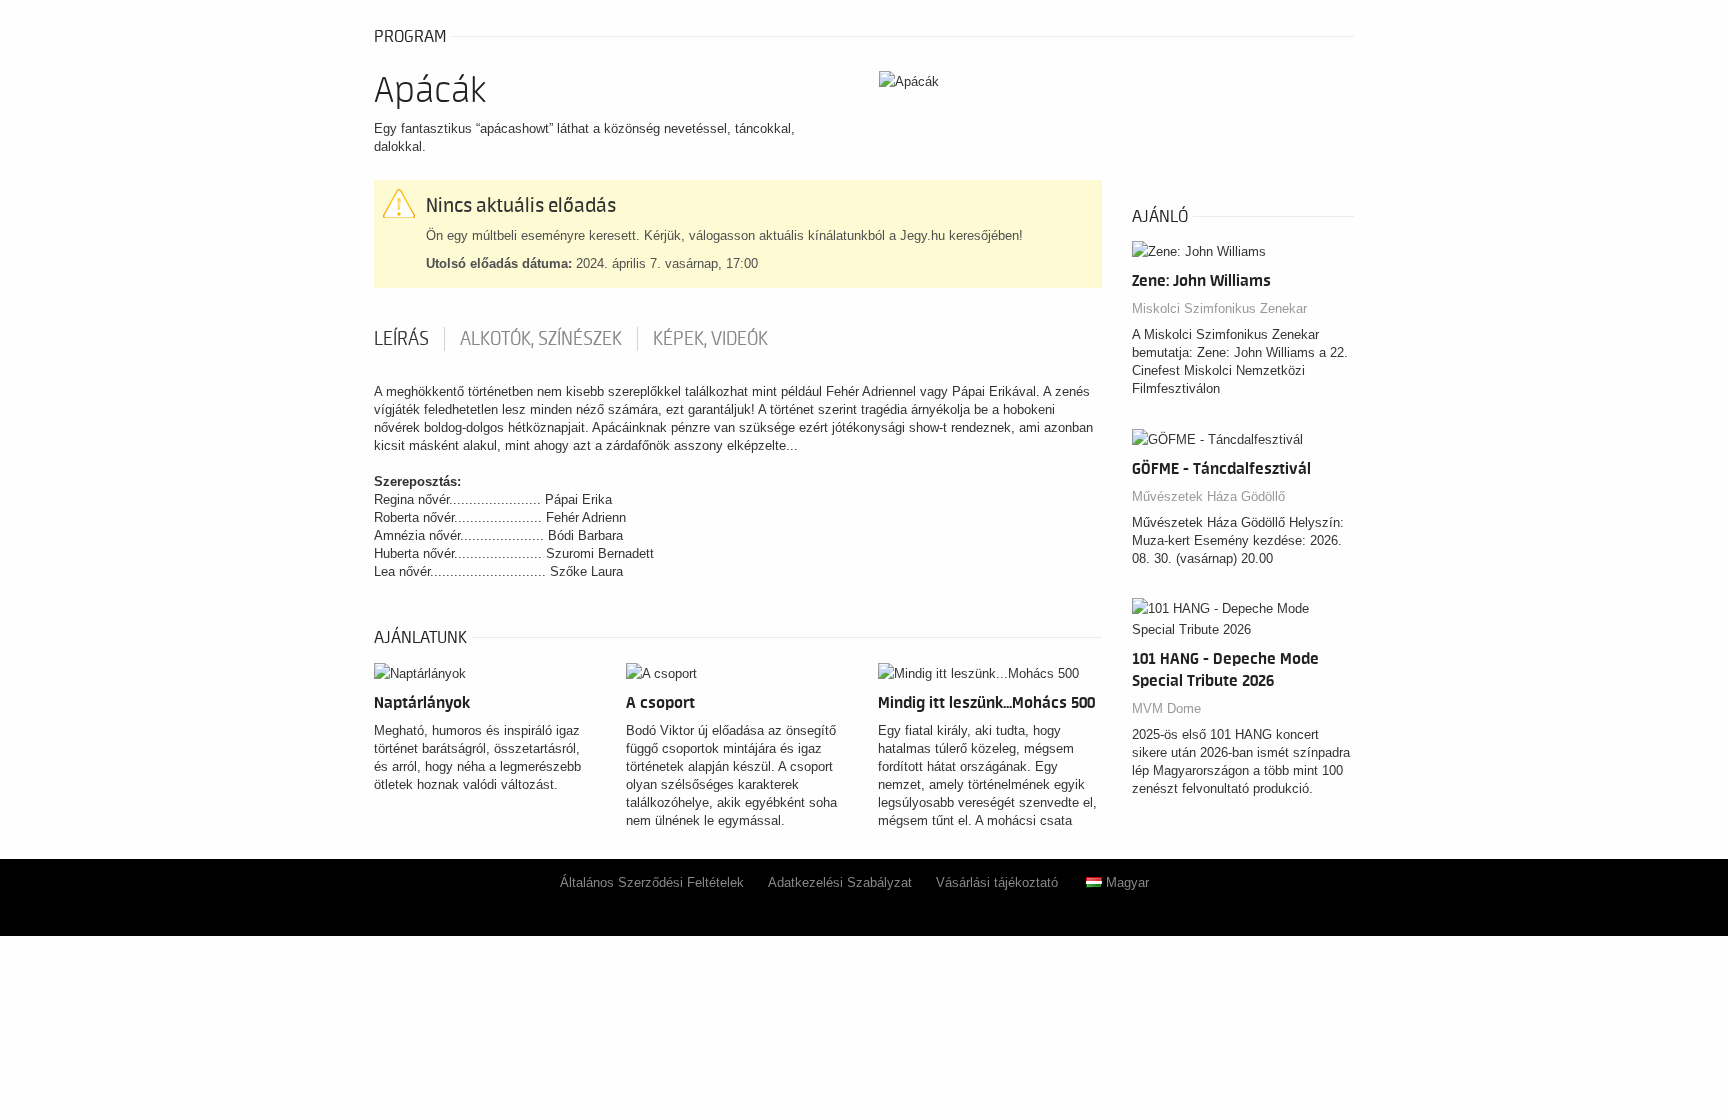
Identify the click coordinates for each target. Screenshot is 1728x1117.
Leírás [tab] (401, 339)
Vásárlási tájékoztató (997, 882)
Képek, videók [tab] (710, 339)
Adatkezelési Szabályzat (840, 882)
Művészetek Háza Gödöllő (1208, 496)
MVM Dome (1166, 708)
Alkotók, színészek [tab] (541, 339)
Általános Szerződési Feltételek (652, 882)
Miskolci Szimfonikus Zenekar (1219, 308)
